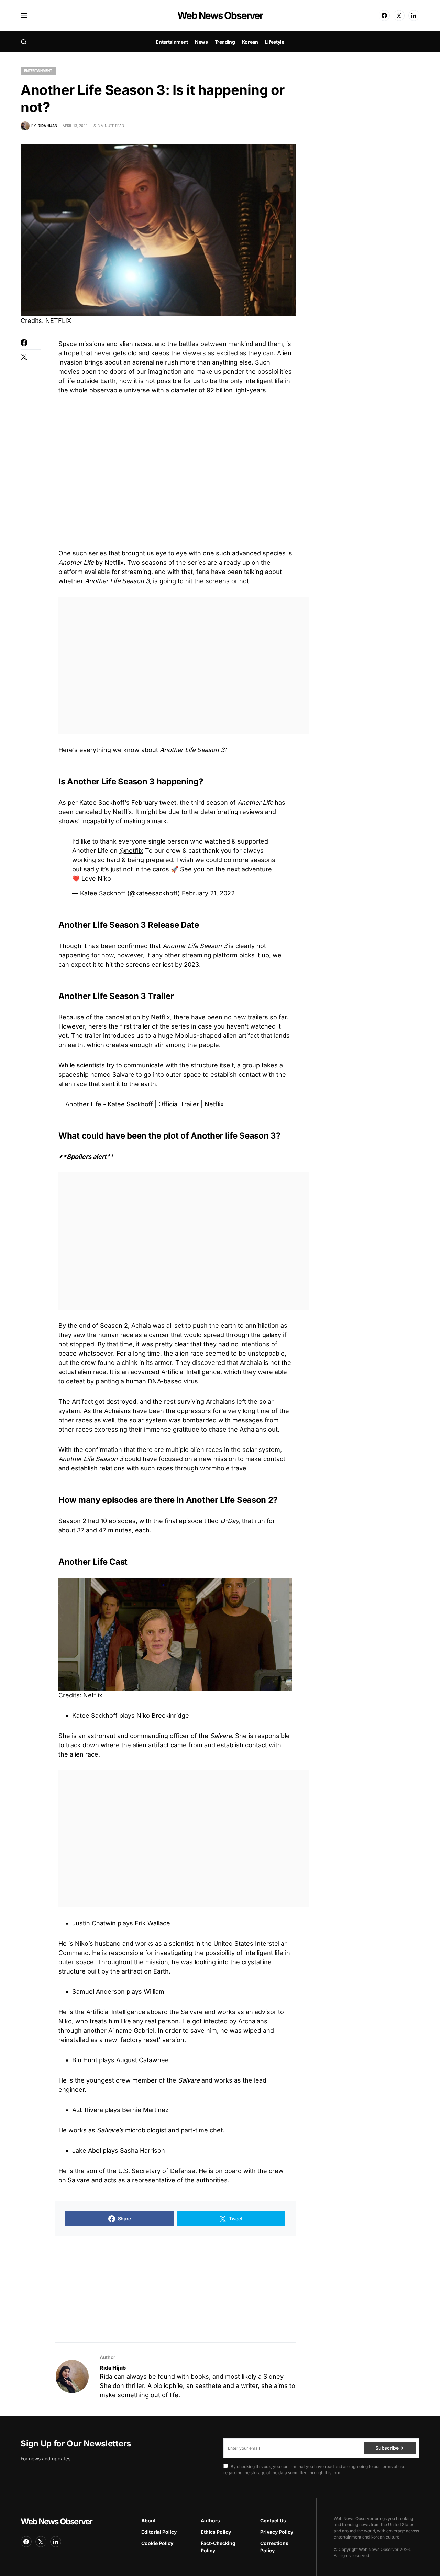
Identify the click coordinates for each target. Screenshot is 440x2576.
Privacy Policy (277, 2532)
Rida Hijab (113, 2368)
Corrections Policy (274, 2547)
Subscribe (387, 2448)
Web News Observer (220, 15)
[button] (24, 15)
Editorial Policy (159, 2532)
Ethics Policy (216, 2532)
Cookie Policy (157, 2543)
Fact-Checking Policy (218, 2547)
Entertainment (38, 70)
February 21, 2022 (208, 893)
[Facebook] (384, 15)
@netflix (131, 851)
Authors (210, 2520)
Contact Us (273, 2520)
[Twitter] (399, 15)
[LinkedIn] (414, 15)
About (148, 2520)
